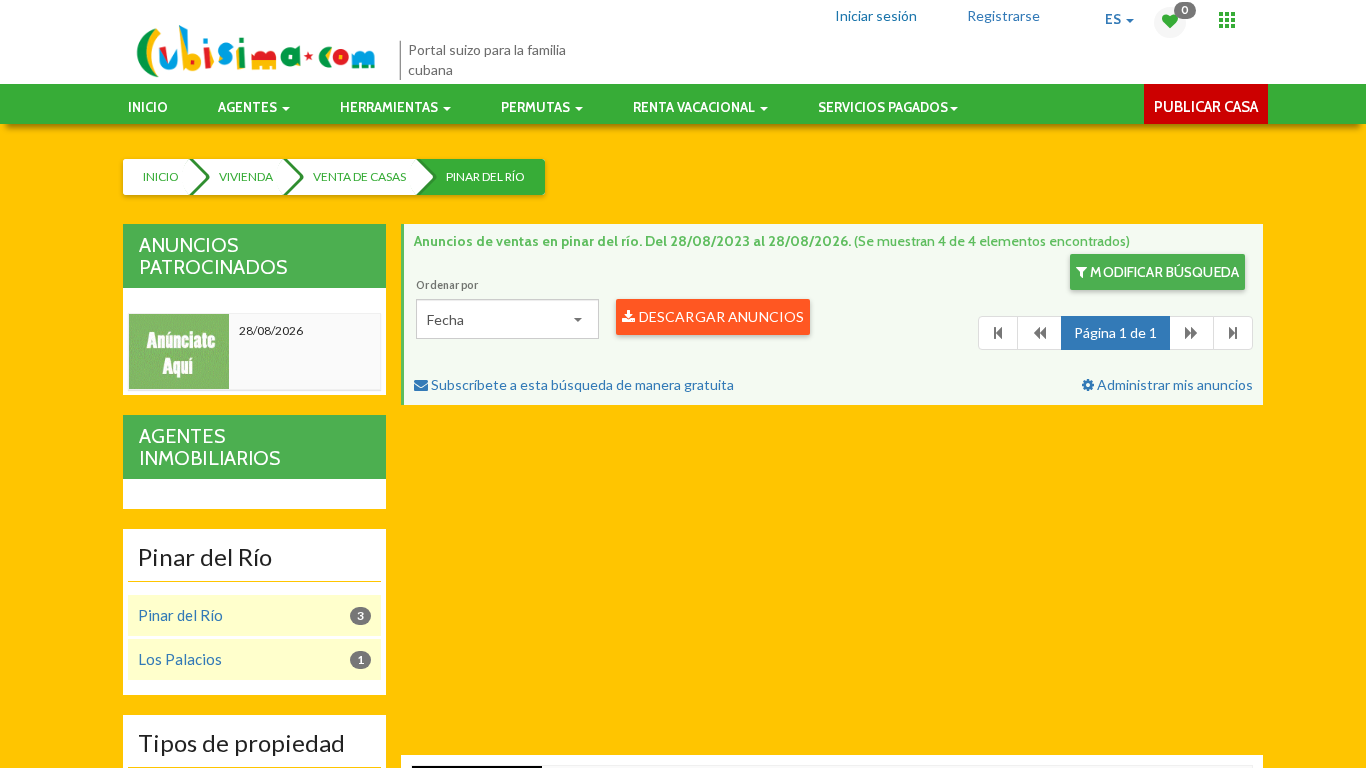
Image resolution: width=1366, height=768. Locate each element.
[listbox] (507, 319)
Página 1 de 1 (1115, 332)
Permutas (537, 107)
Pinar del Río (485, 176)
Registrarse (1003, 15)
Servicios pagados (883, 107)
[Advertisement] (832, 585)
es (1114, 19)
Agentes (249, 107)
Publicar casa (1206, 107)
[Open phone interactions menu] (1227, 20)
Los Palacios (251, 659)
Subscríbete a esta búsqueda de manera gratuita (581, 384)
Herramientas (390, 107)
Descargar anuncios (720, 316)
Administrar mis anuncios (1173, 384)
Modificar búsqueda (1163, 272)
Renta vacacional (695, 107)
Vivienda (246, 176)
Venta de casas (359, 176)
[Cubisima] (255, 52)
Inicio (148, 107)
